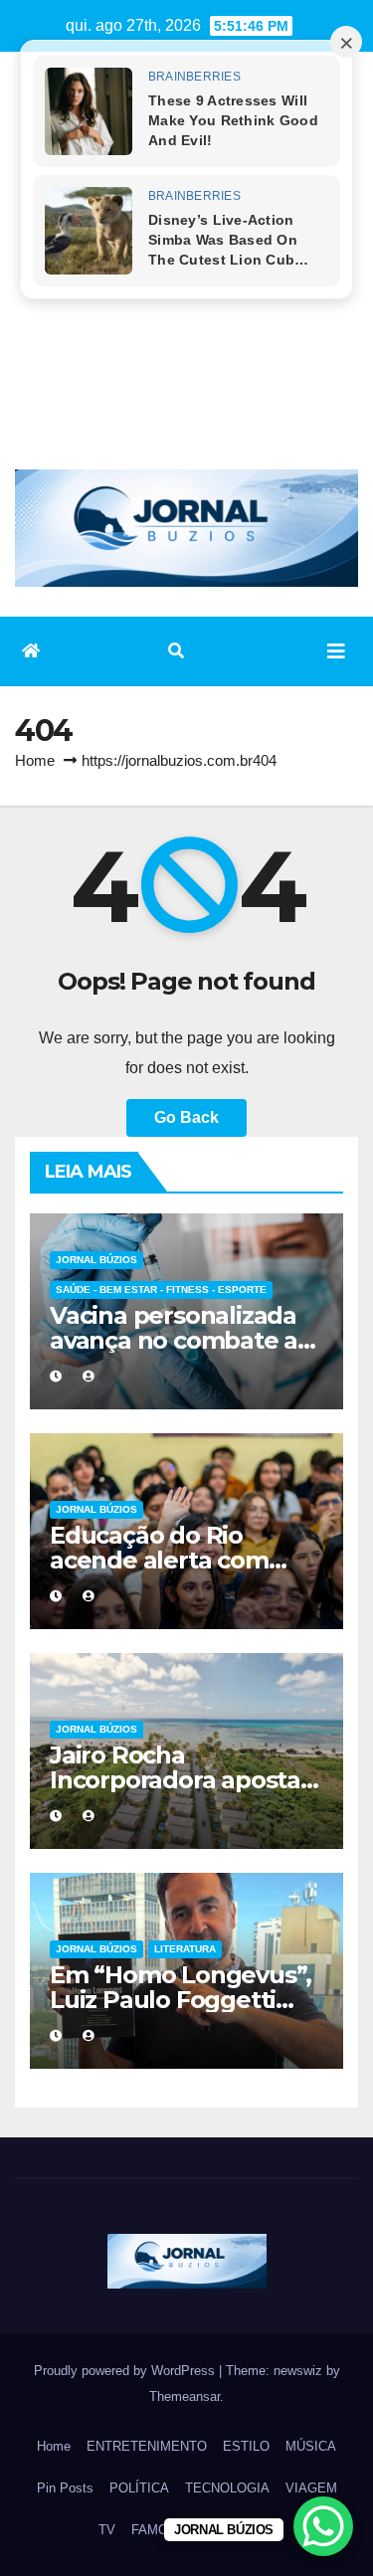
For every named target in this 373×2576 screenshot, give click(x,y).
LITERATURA (185, 1949)
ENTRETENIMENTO (147, 2446)
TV (107, 2530)
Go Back (186, 1117)
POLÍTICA (139, 2488)
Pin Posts (65, 2488)
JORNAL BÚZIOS (96, 1260)
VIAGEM (311, 2488)
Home (35, 760)
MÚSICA (311, 2446)
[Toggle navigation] (336, 651)
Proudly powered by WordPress (126, 2371)
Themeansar (185, 2396)
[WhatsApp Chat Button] (323, 2526)
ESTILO (246, 2446)
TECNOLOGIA (227, 2488)
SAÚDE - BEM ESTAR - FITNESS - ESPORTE (161, 1289)
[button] (176, 651)
